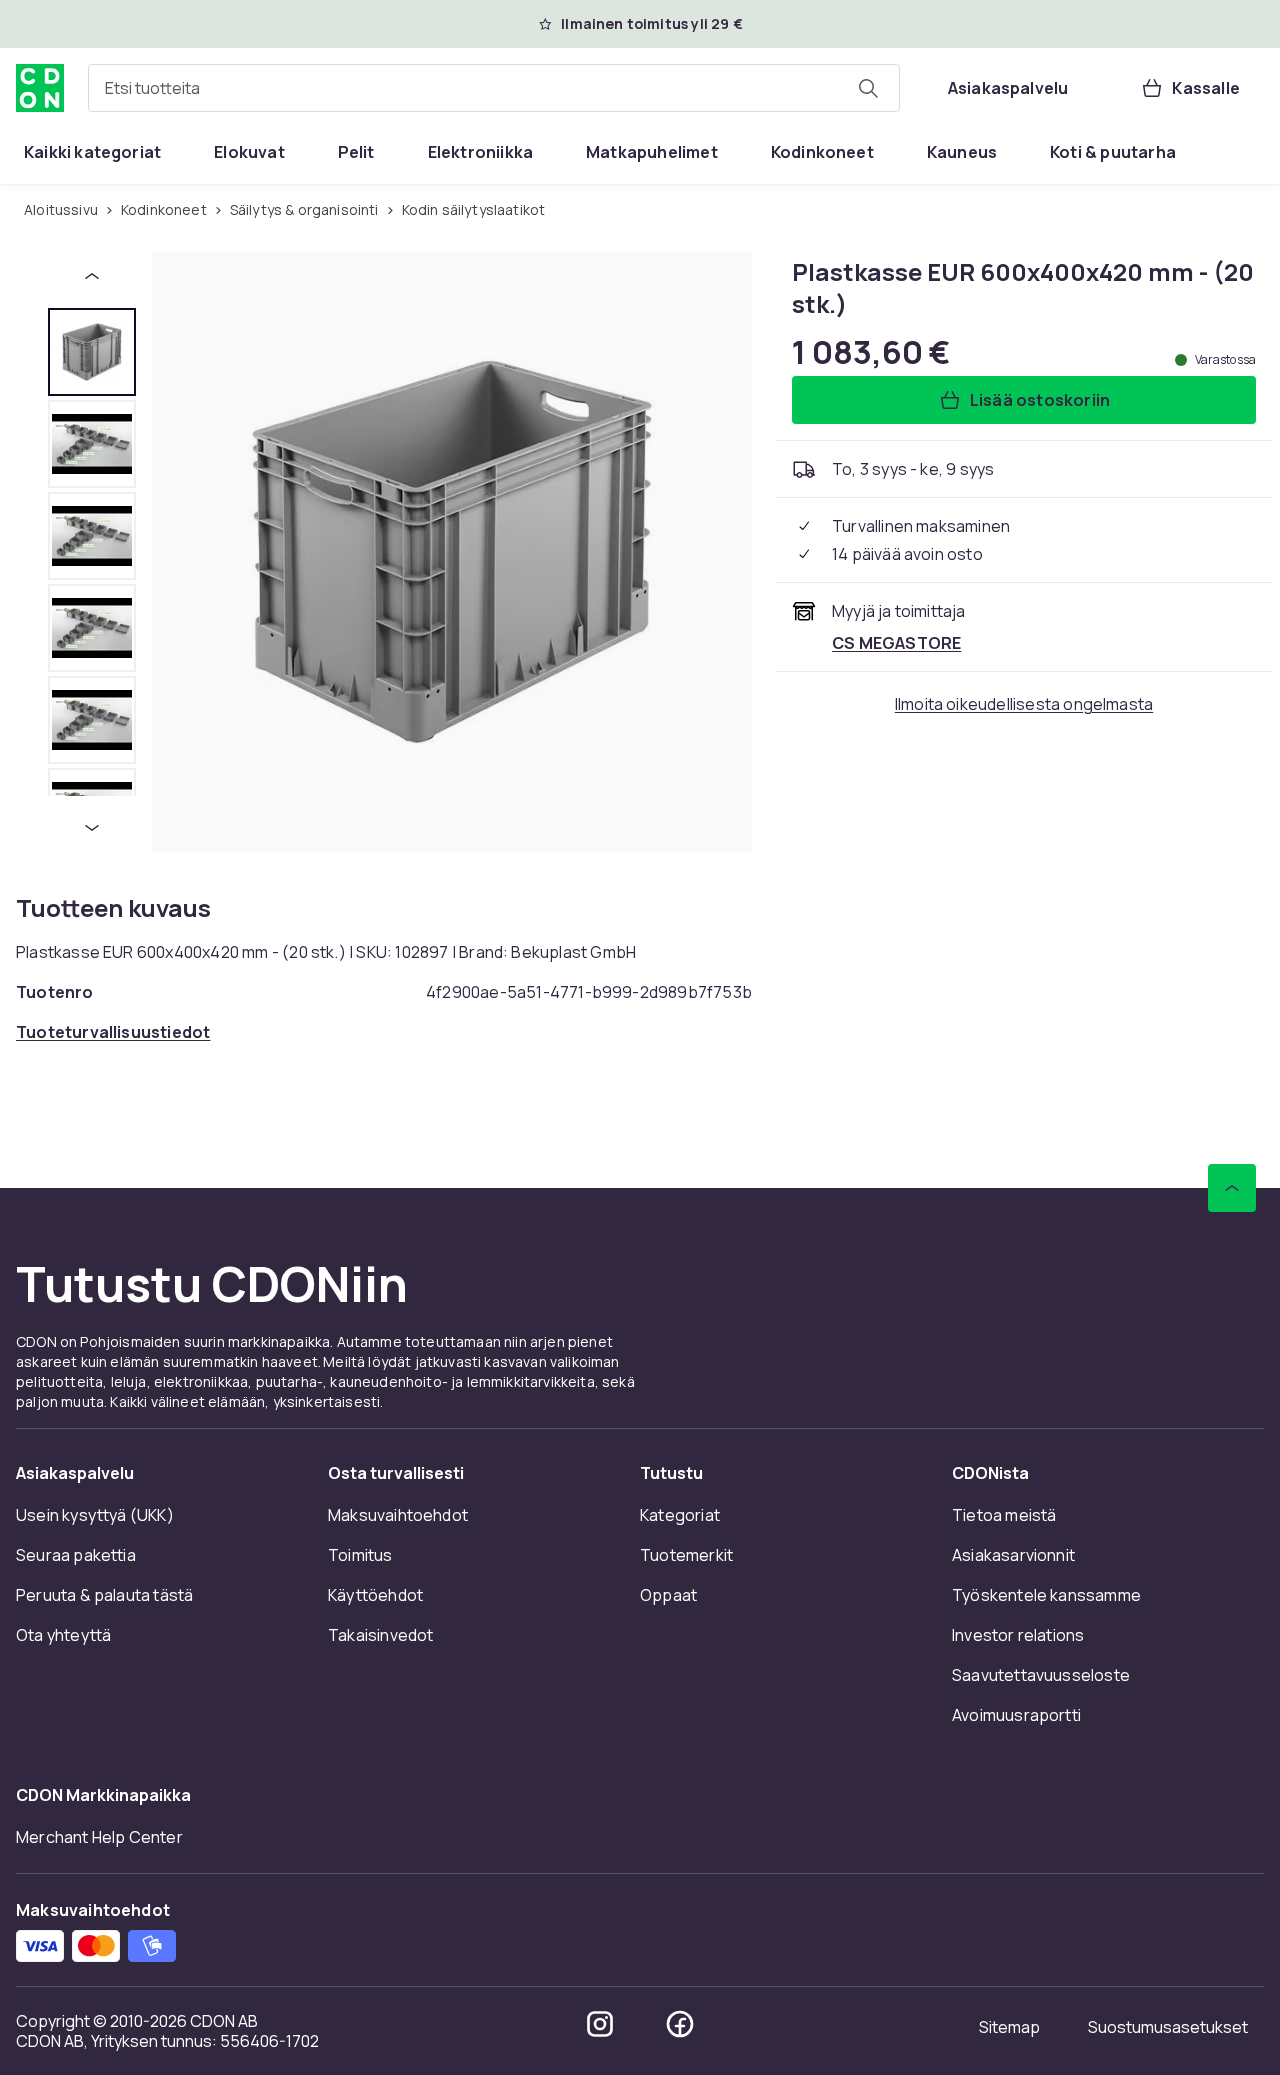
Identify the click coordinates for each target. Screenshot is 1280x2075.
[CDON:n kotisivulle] (40, 88)
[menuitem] (92, 152)
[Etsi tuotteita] (868, 88)
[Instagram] (600, 2024)
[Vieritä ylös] (1232, 1188)
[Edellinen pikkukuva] (92, 276)
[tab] (92, 352)
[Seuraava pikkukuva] (92, 828)
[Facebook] (680, 2024)
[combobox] (494, 88)
